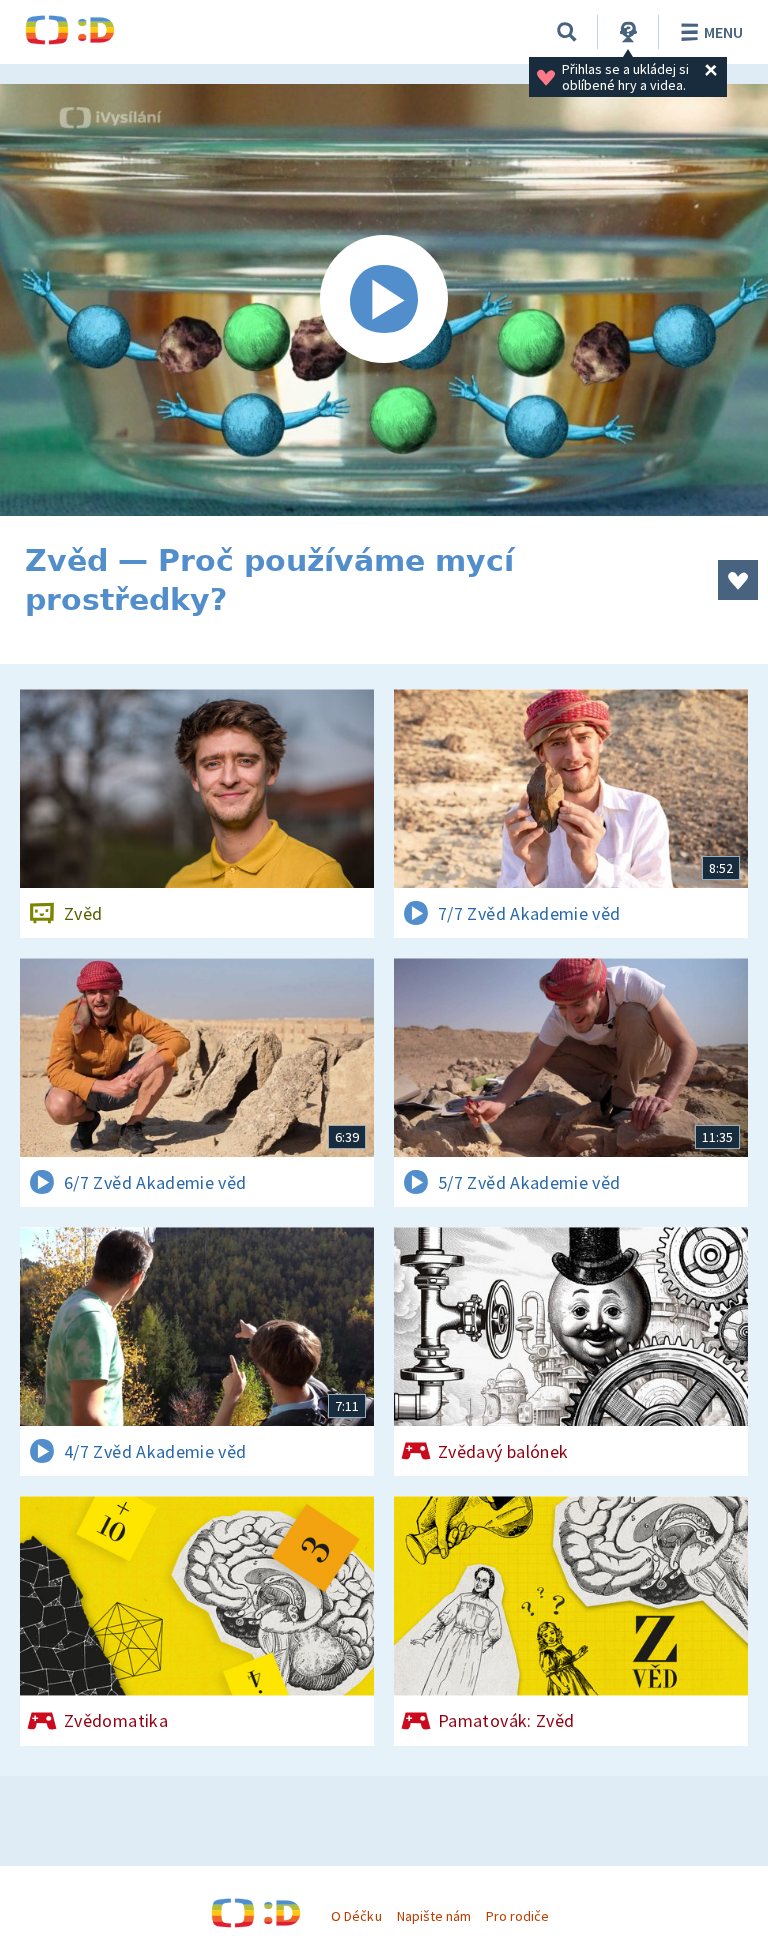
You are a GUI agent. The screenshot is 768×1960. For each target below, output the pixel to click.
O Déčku (356, 1916)
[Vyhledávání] (567, 32)
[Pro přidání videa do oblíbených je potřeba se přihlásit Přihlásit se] (738, 580)
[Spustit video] (384, 300)
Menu (723, 32)
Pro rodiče (517, 1916)
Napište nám (434, 1916)
